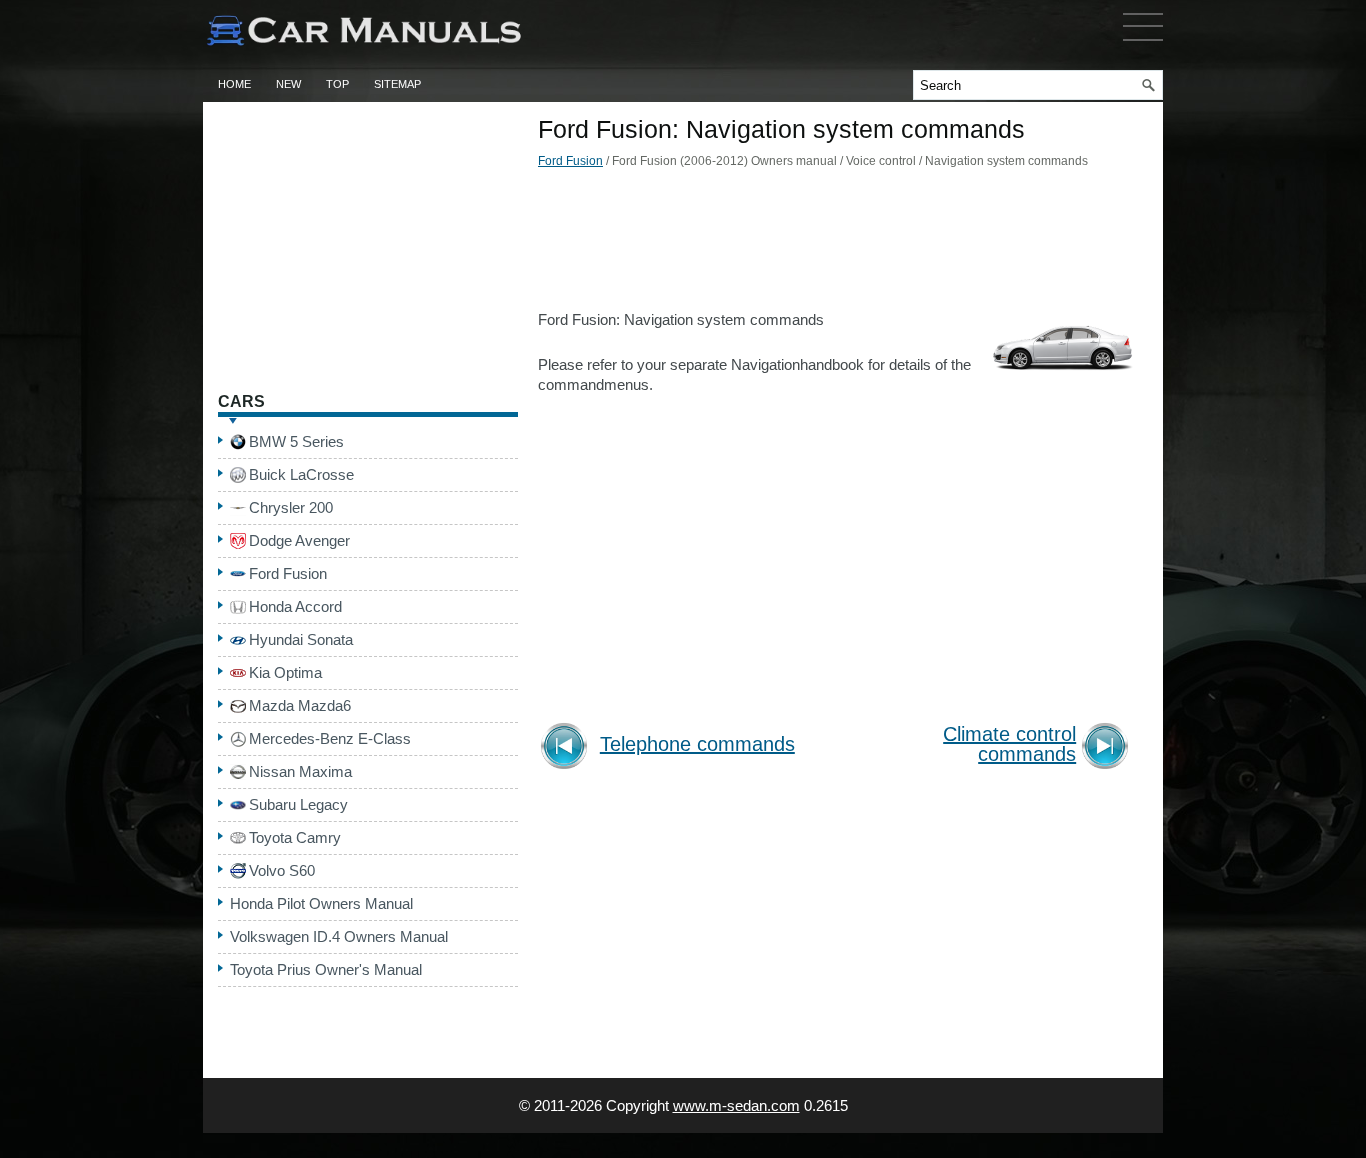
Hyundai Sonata (301, 639)
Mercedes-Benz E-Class (330, 738)
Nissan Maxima (300, 771)
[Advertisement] (838, 245)
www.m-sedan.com (736, 1105)
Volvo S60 (282, 870)
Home (234, 84)
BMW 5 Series (296, 441)
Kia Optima (285, 672)
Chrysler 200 (291, 507)
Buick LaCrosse (301, 474)
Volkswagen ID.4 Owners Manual (339, 936)
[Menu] (1143, 45)
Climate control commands (1009, 744)
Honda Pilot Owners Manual (321, 903)
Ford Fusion (570, 161)
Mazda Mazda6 (300, 705)
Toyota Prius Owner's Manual (326, 969)
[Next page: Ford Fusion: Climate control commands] (1108, 748)
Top (337, 84)
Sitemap (397, 84)
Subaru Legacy (298, 804)
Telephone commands (697, 744)
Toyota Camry (295, 837)
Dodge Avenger (299, 540)
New (288, 84)
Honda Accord (295, 606)
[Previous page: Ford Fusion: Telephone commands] (567, 748)
